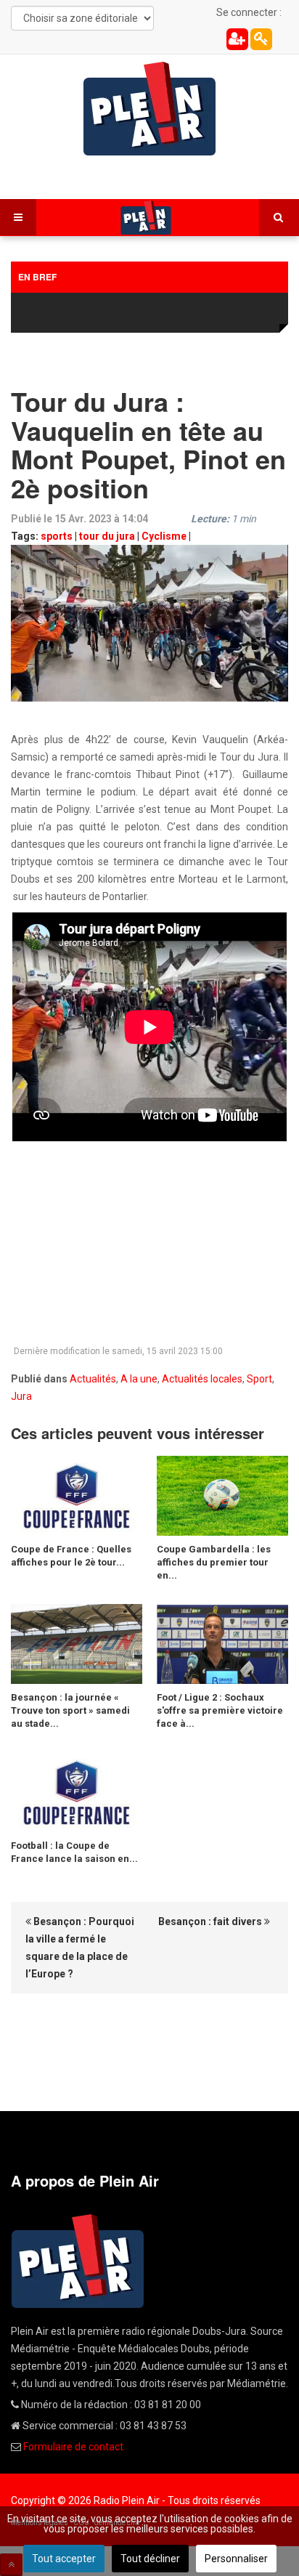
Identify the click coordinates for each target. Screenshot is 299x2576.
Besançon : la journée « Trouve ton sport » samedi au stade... (70, 1710)
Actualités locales (202, 1379)
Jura (21, 1396)
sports (57, 536)
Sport (259, 1379)
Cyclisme (164, 536)
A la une (139, 1379)
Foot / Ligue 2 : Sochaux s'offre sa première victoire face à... (220, 1710)
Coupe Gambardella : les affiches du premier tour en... (214, 1562)
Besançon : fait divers (211, 1921)
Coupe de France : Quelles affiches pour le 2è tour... (71, 1556)
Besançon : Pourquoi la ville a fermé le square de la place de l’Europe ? (80, 1948)
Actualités (93, 1379)
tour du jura (107, 536)
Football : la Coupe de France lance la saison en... (74, 1852)
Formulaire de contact (73, 2447)
